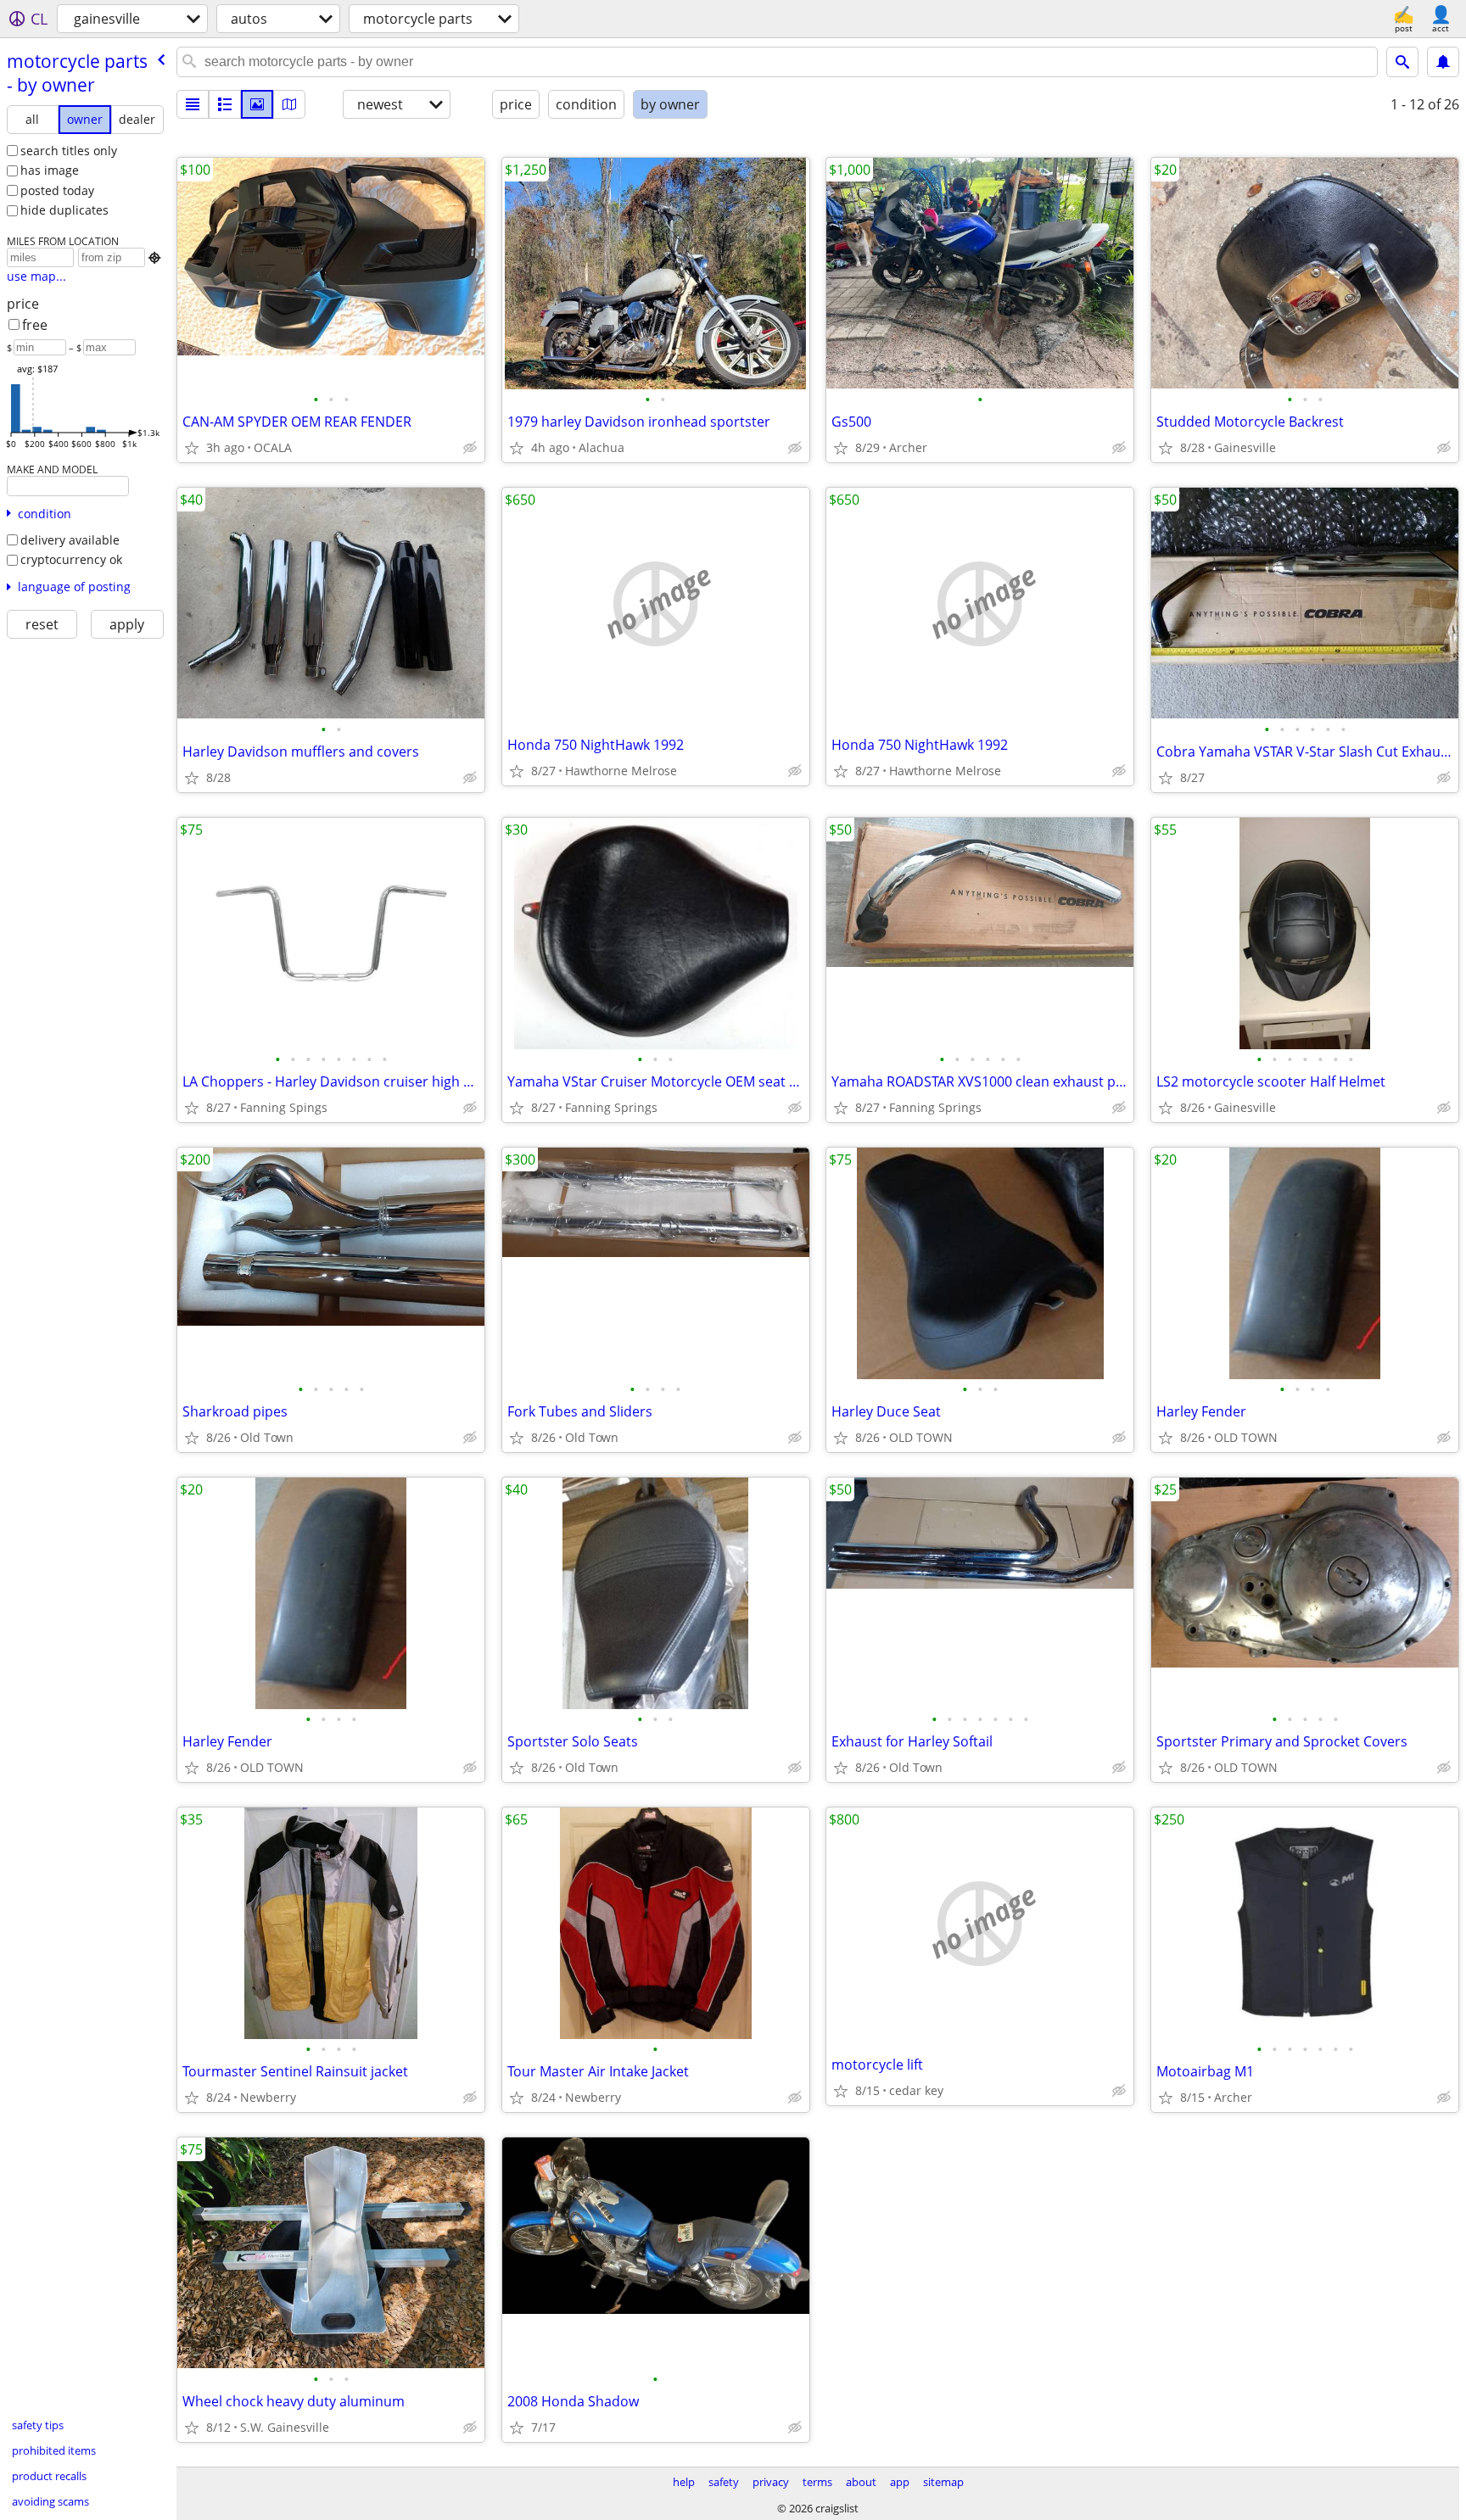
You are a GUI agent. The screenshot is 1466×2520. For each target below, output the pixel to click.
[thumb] (225, 104)
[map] (289, 104)
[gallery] (257, 104)
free (35, 325)
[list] (193, 104)
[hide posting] (470, 448)
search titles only (69, 151)
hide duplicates (64, 210)
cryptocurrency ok (71, 559)
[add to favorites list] (192, 448)
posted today (57, 190)
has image (50, 170)
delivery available (70, 540)
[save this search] (1443, 62)
